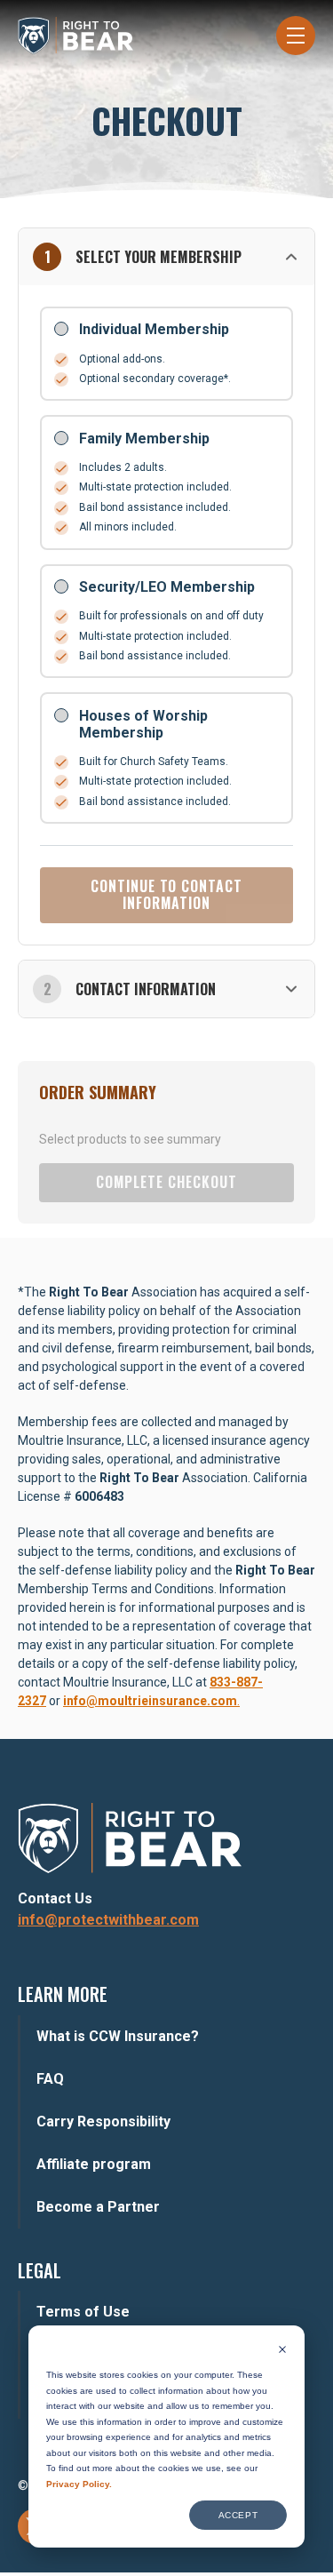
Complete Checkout (166, 1182)
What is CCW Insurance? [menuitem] (118, 2036)
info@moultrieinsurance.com (150, 1701)
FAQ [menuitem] (50, 2079)
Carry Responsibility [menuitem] (103, 2121)
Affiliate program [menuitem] (94, 2164)
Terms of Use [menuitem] (83, 2312)
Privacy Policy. (79, 2484)
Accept (238, 2515)
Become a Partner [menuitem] (98, 2207)
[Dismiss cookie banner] (282, 2351)
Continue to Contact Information (166, 894)
